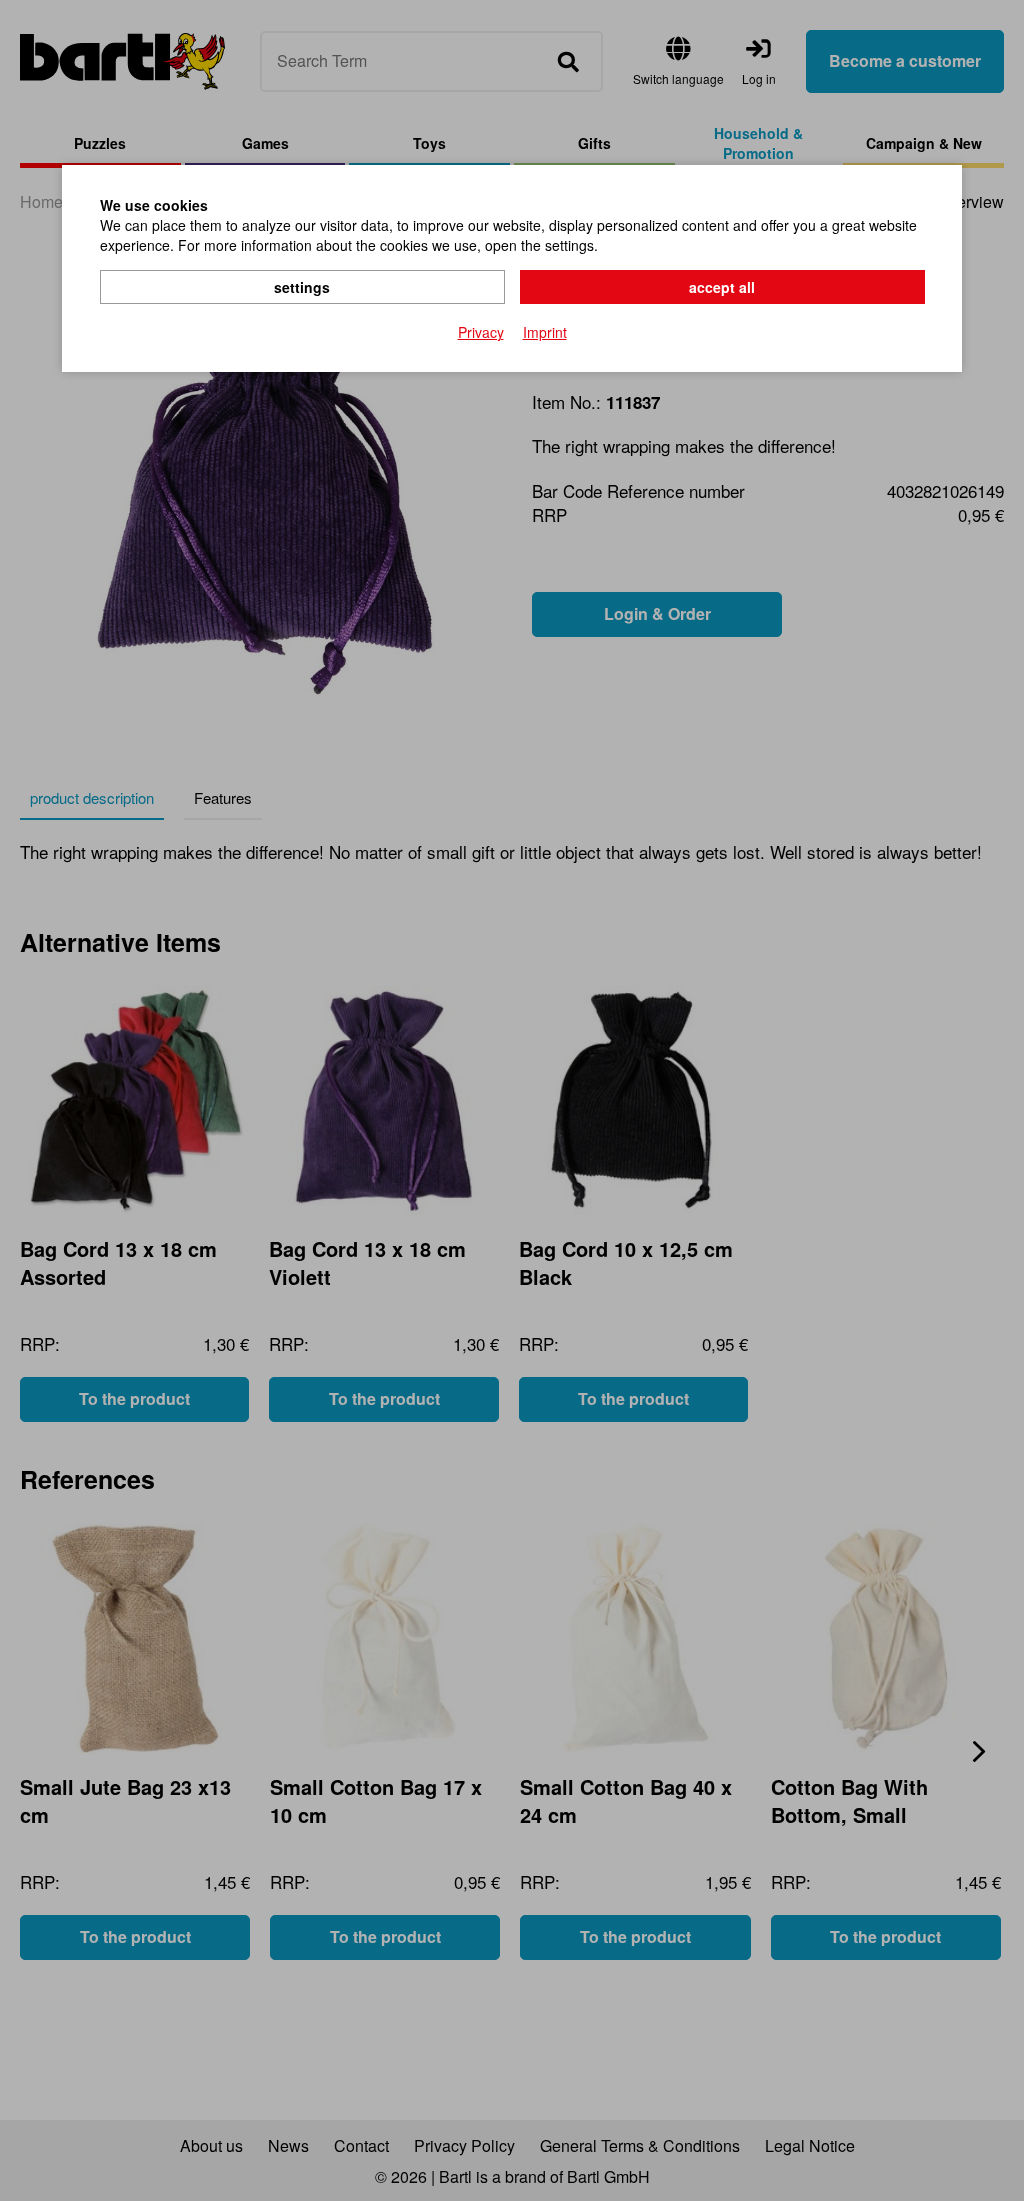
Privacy (481, 332)
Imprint (545, 332)
